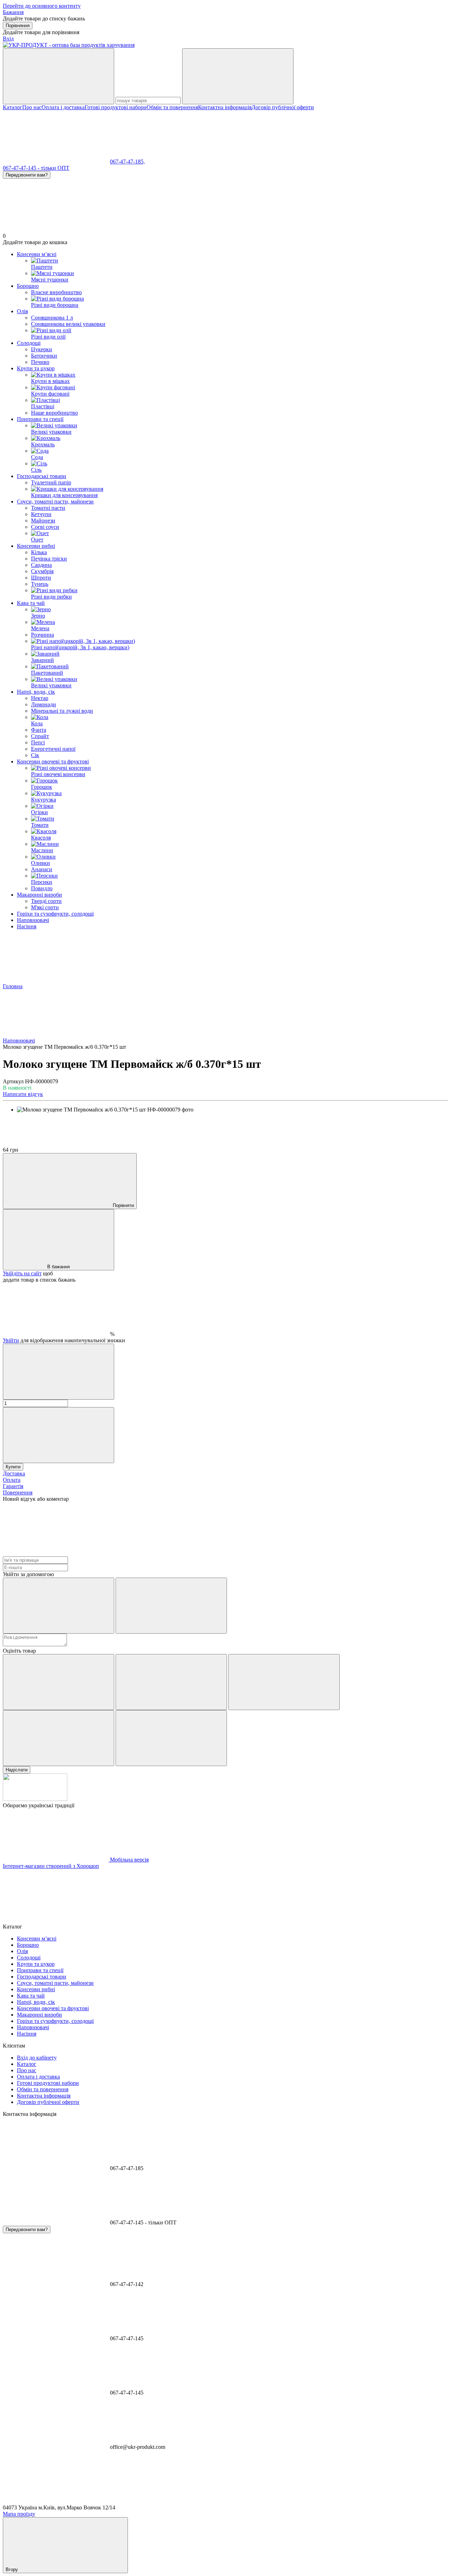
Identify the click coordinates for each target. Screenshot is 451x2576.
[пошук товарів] (58, 76)
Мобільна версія (129, 1860)
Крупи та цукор (36, 368)
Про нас (32, 107)
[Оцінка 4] (58, 1738)
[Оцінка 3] (284, 1682)
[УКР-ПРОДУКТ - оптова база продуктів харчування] (35, 1799)
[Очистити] (238, 76)
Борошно (28, 286)
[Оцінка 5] (171, 1738)
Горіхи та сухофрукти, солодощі (55, 914)
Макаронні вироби (39, 895)
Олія (22, 311)
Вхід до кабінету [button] (37, 2058)
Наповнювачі (33, 920)
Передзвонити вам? (27, 175)
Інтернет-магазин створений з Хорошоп (51, 1866)
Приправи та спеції (40, 419)
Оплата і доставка (63, 107)
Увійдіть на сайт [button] (22, 1273)
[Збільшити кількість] (58, 1435)
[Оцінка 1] (58, 1682)
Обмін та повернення (172, 107)
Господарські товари (42, 476)
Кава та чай (31, 603)
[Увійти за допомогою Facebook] (58, 1606)
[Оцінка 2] (171, 1682)
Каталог (13, 107)
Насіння (27, 926)
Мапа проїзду (19, 2514)
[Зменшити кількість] (58, 1372)
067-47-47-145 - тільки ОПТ (36, 168)
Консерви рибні (36, 546)
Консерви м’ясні (37, 254)
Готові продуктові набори (116, 107)
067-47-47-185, (127, 162)
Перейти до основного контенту (42, 6)
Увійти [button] (11, 1340)
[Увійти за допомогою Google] (171, 1606)
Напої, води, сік (36, 692)
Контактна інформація (225, 107)
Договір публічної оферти (283, 107)
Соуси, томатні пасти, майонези (55, 501)
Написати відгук (23, 1094)
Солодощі (29, 343)
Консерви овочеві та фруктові (53, 761)
